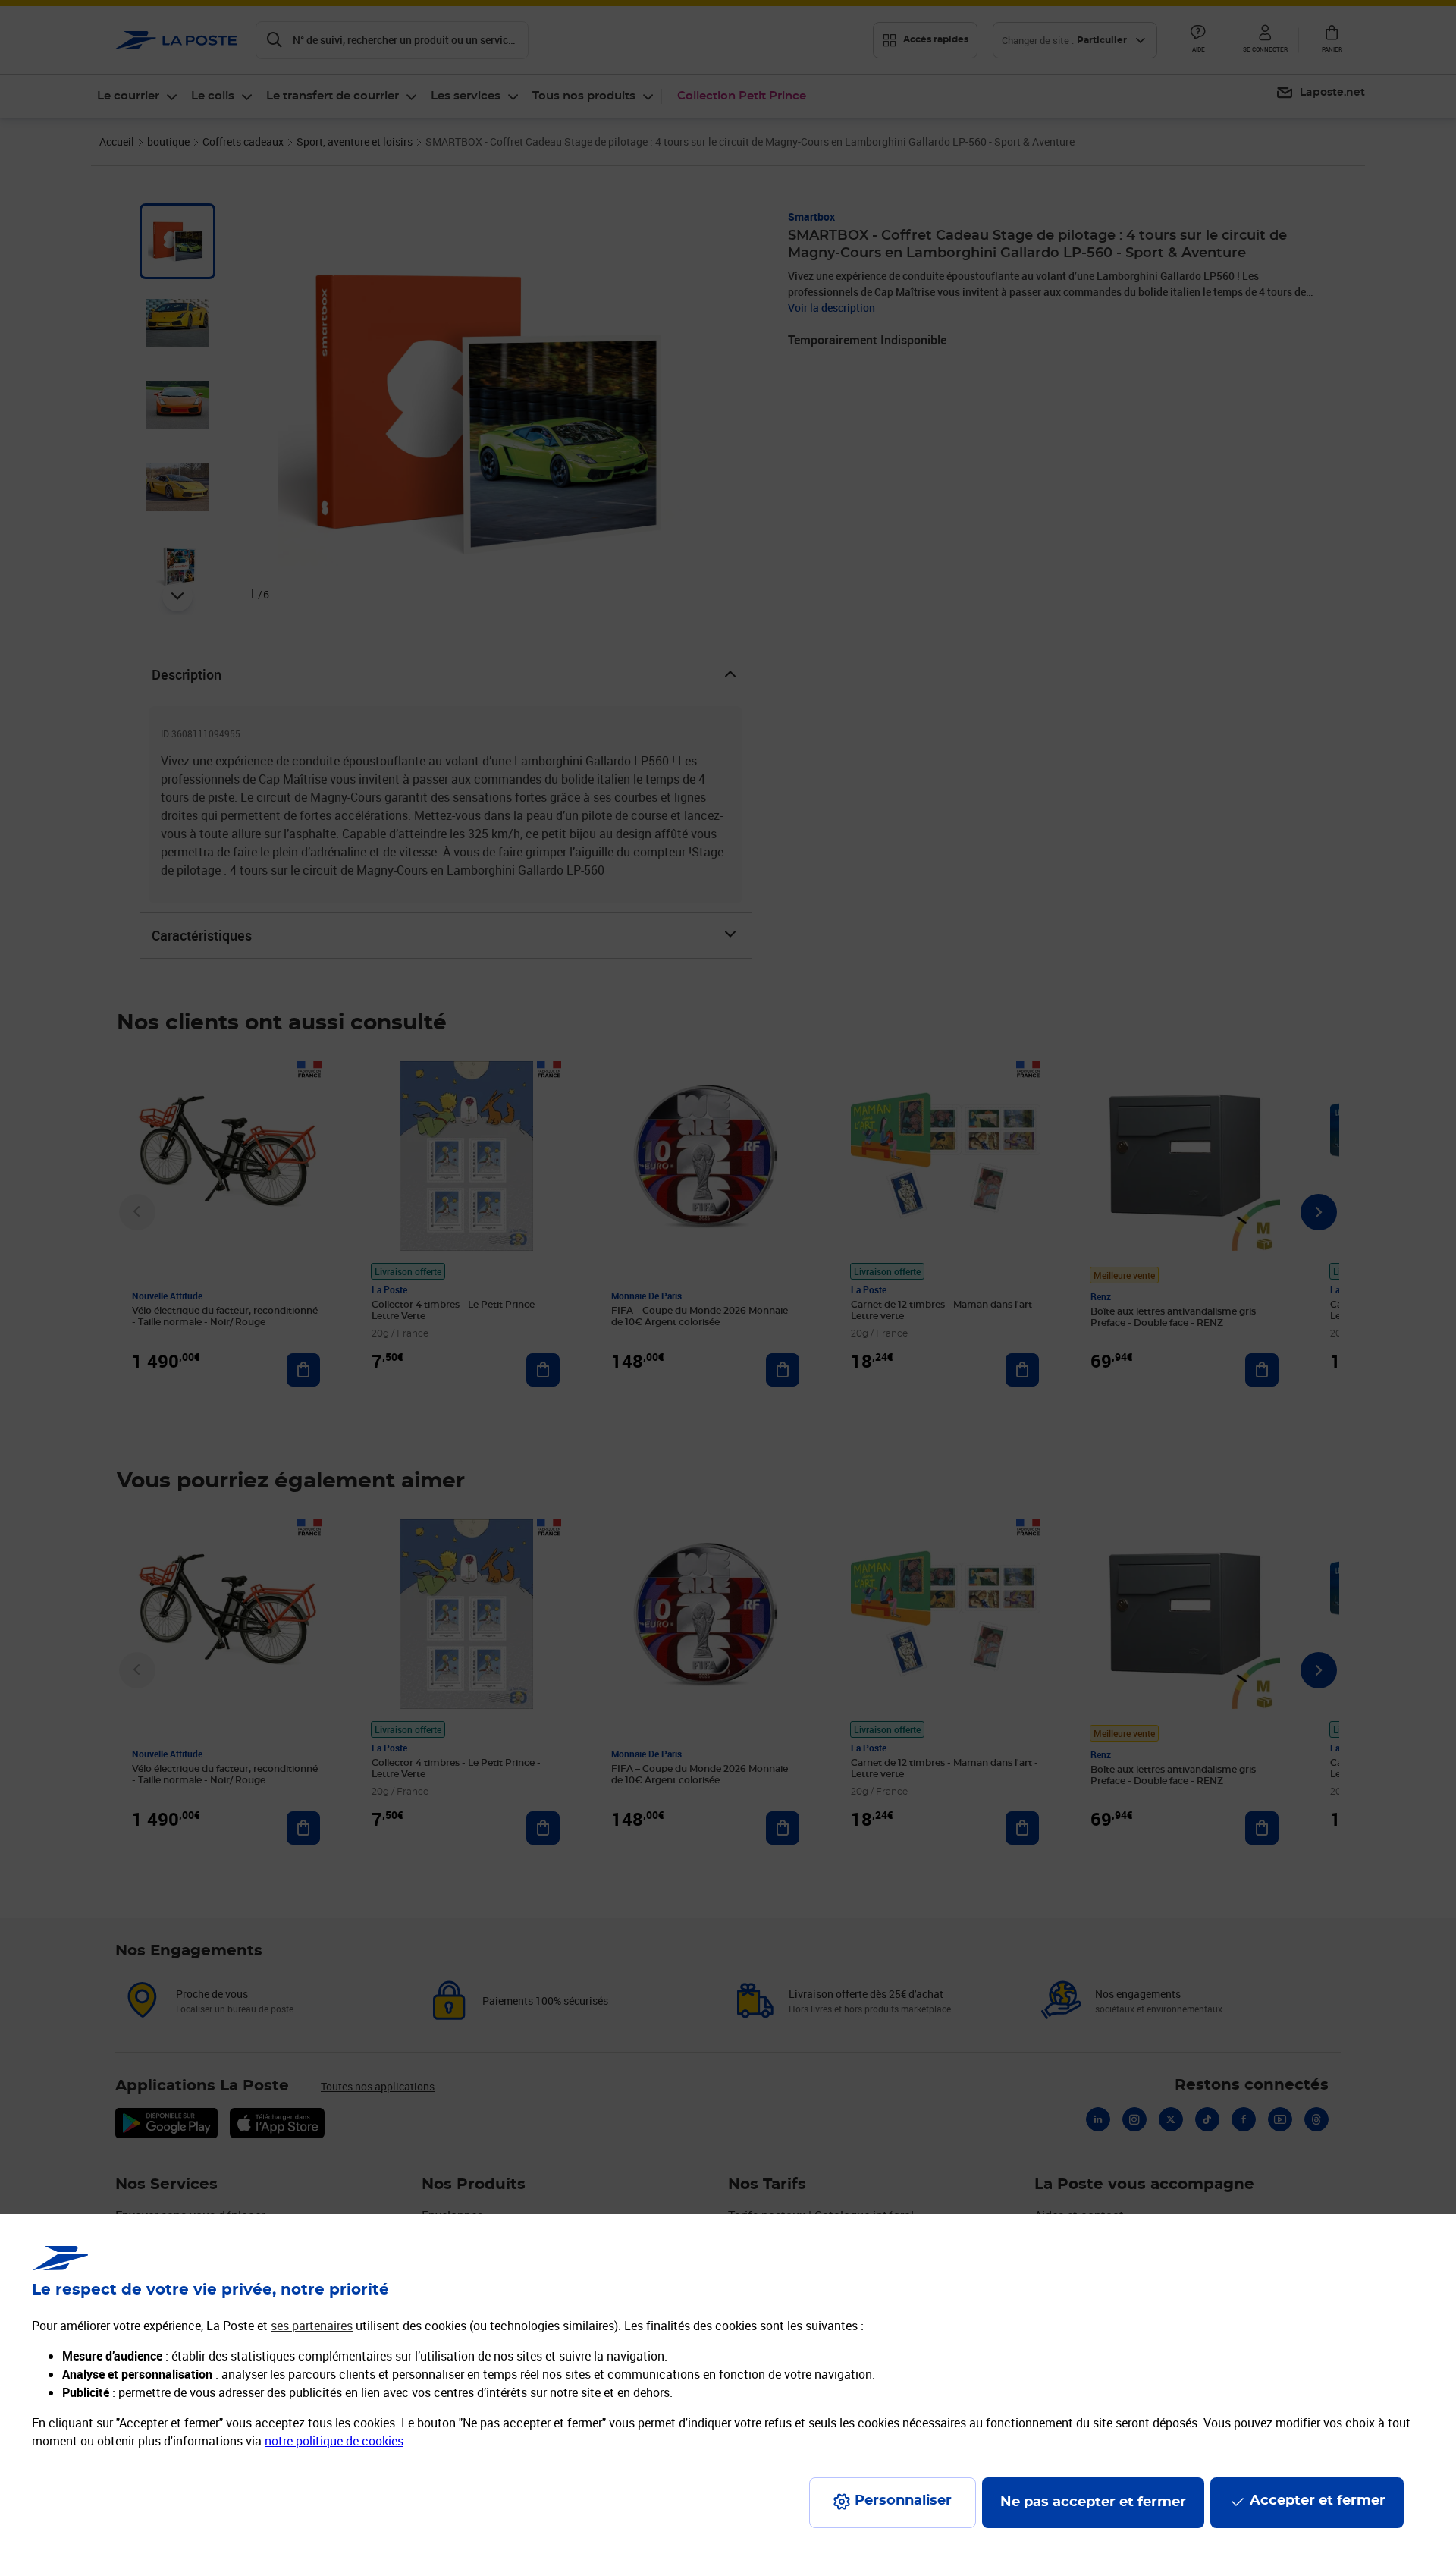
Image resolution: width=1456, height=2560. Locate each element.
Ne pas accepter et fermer (1093, 2502)
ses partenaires (312, 2326)
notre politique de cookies (334, 2441)
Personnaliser (903, 2501)
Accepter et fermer (1318, 2501)
